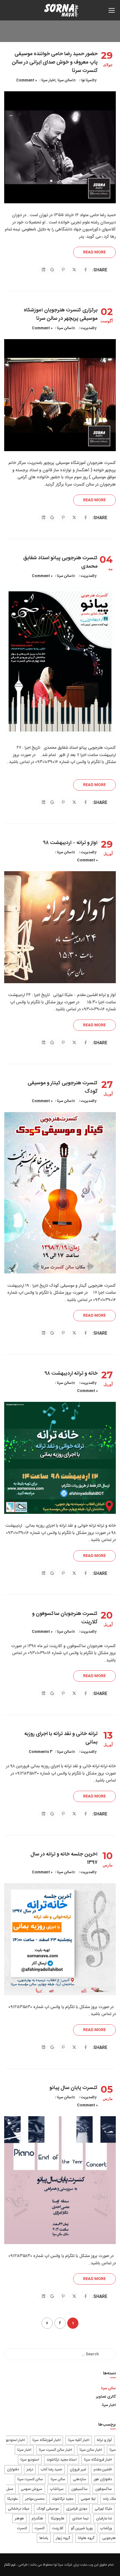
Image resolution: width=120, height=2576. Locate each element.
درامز (30, 2470)
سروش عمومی (32, 2489)
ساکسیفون (79, 2489)
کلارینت (58, 2528)
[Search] (109, 2354)
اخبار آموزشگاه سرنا (46, 2440)
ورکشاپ (106, 2528)
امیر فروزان (78, 2470)
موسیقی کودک (48, 2509)
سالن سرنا (65, 80)
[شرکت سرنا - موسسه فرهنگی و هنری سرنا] (62, 12)
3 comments (41, 1752)
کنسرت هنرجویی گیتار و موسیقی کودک (63, 1087)
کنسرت (40, 2528)
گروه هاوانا (86, 2538)
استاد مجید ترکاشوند (62, 2460)
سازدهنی (80, 2479)
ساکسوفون (104, 2489)
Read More (94, 252)
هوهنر (19, 2519)
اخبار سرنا (48, 80)
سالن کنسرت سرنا (30, 2479)
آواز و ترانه (104, 2440)
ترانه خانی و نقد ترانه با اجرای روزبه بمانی (61, 1738)
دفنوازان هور (103, 2479)
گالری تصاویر (106, 2397)
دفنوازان (13, 2470)
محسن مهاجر (35, 2499)
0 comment (27, 80)
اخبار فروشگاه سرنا (98, 2460)
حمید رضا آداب (51, 2470)
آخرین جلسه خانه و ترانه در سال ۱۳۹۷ (64, 1859)
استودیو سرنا (30, 2460)
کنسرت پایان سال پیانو (74, 2088)
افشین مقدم (103, 2470)
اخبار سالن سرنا (91, 2450)
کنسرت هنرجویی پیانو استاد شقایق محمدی (60, 562)
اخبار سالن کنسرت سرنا (55, 2450)
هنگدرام (37, 2519)
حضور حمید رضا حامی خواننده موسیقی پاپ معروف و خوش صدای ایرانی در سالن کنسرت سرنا (55, 62)
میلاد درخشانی (18, 2509)
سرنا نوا (87, 80)
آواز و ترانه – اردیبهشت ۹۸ (71, 843)
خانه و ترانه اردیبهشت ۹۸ (71, 1374)
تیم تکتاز (10, 2565)
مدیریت (86, 328)
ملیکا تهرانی (103, 2509)
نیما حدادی (80, 2519)
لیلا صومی (88, 2499)
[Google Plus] (52, 270)
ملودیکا (12, 2499)
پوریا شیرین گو (82, 2528)
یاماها (44, 2538)
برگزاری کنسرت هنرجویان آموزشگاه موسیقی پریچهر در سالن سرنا (61, 314)
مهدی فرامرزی (77, 2509)
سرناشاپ (57, 2489)
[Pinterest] (63, 270)
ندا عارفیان (104, 2519)
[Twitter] (74, 270)
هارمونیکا (58, 2519)
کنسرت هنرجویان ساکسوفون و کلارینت (65, 1618)
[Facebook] (86, 270)
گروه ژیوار (63, 2538)
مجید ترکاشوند (63, 2499)
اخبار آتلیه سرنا (79, 2440)
